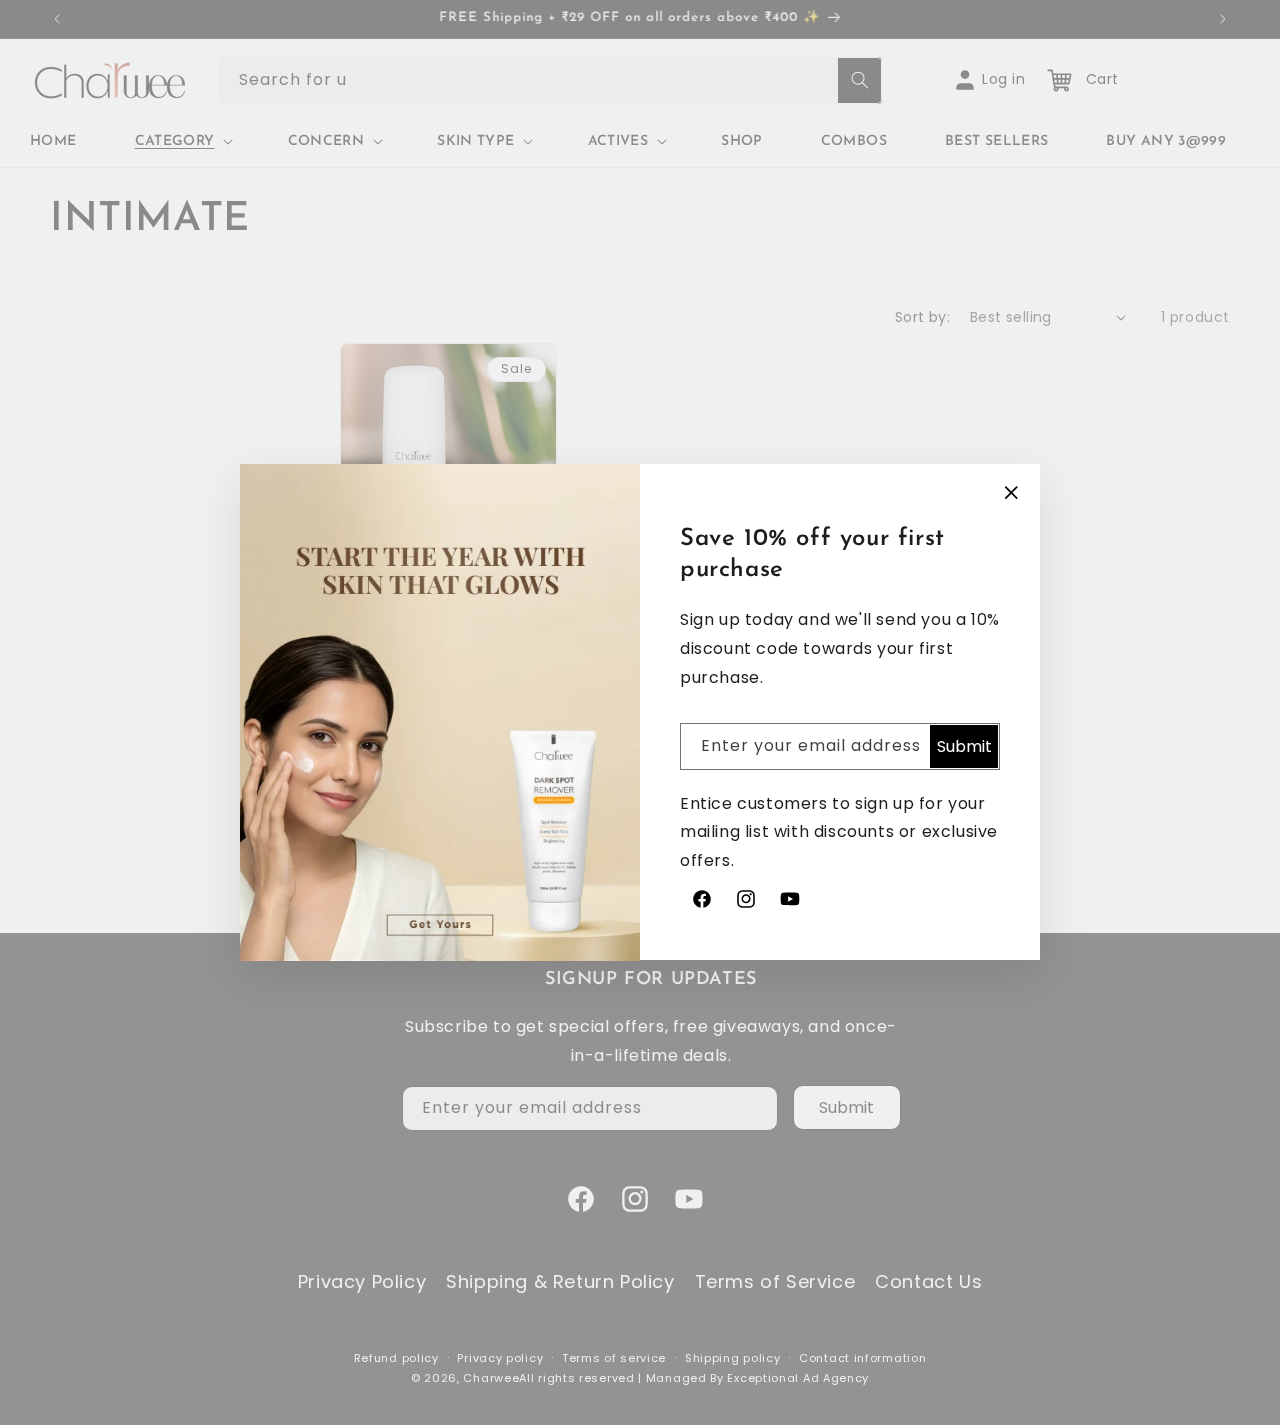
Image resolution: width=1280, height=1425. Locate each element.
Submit (964, 746)
